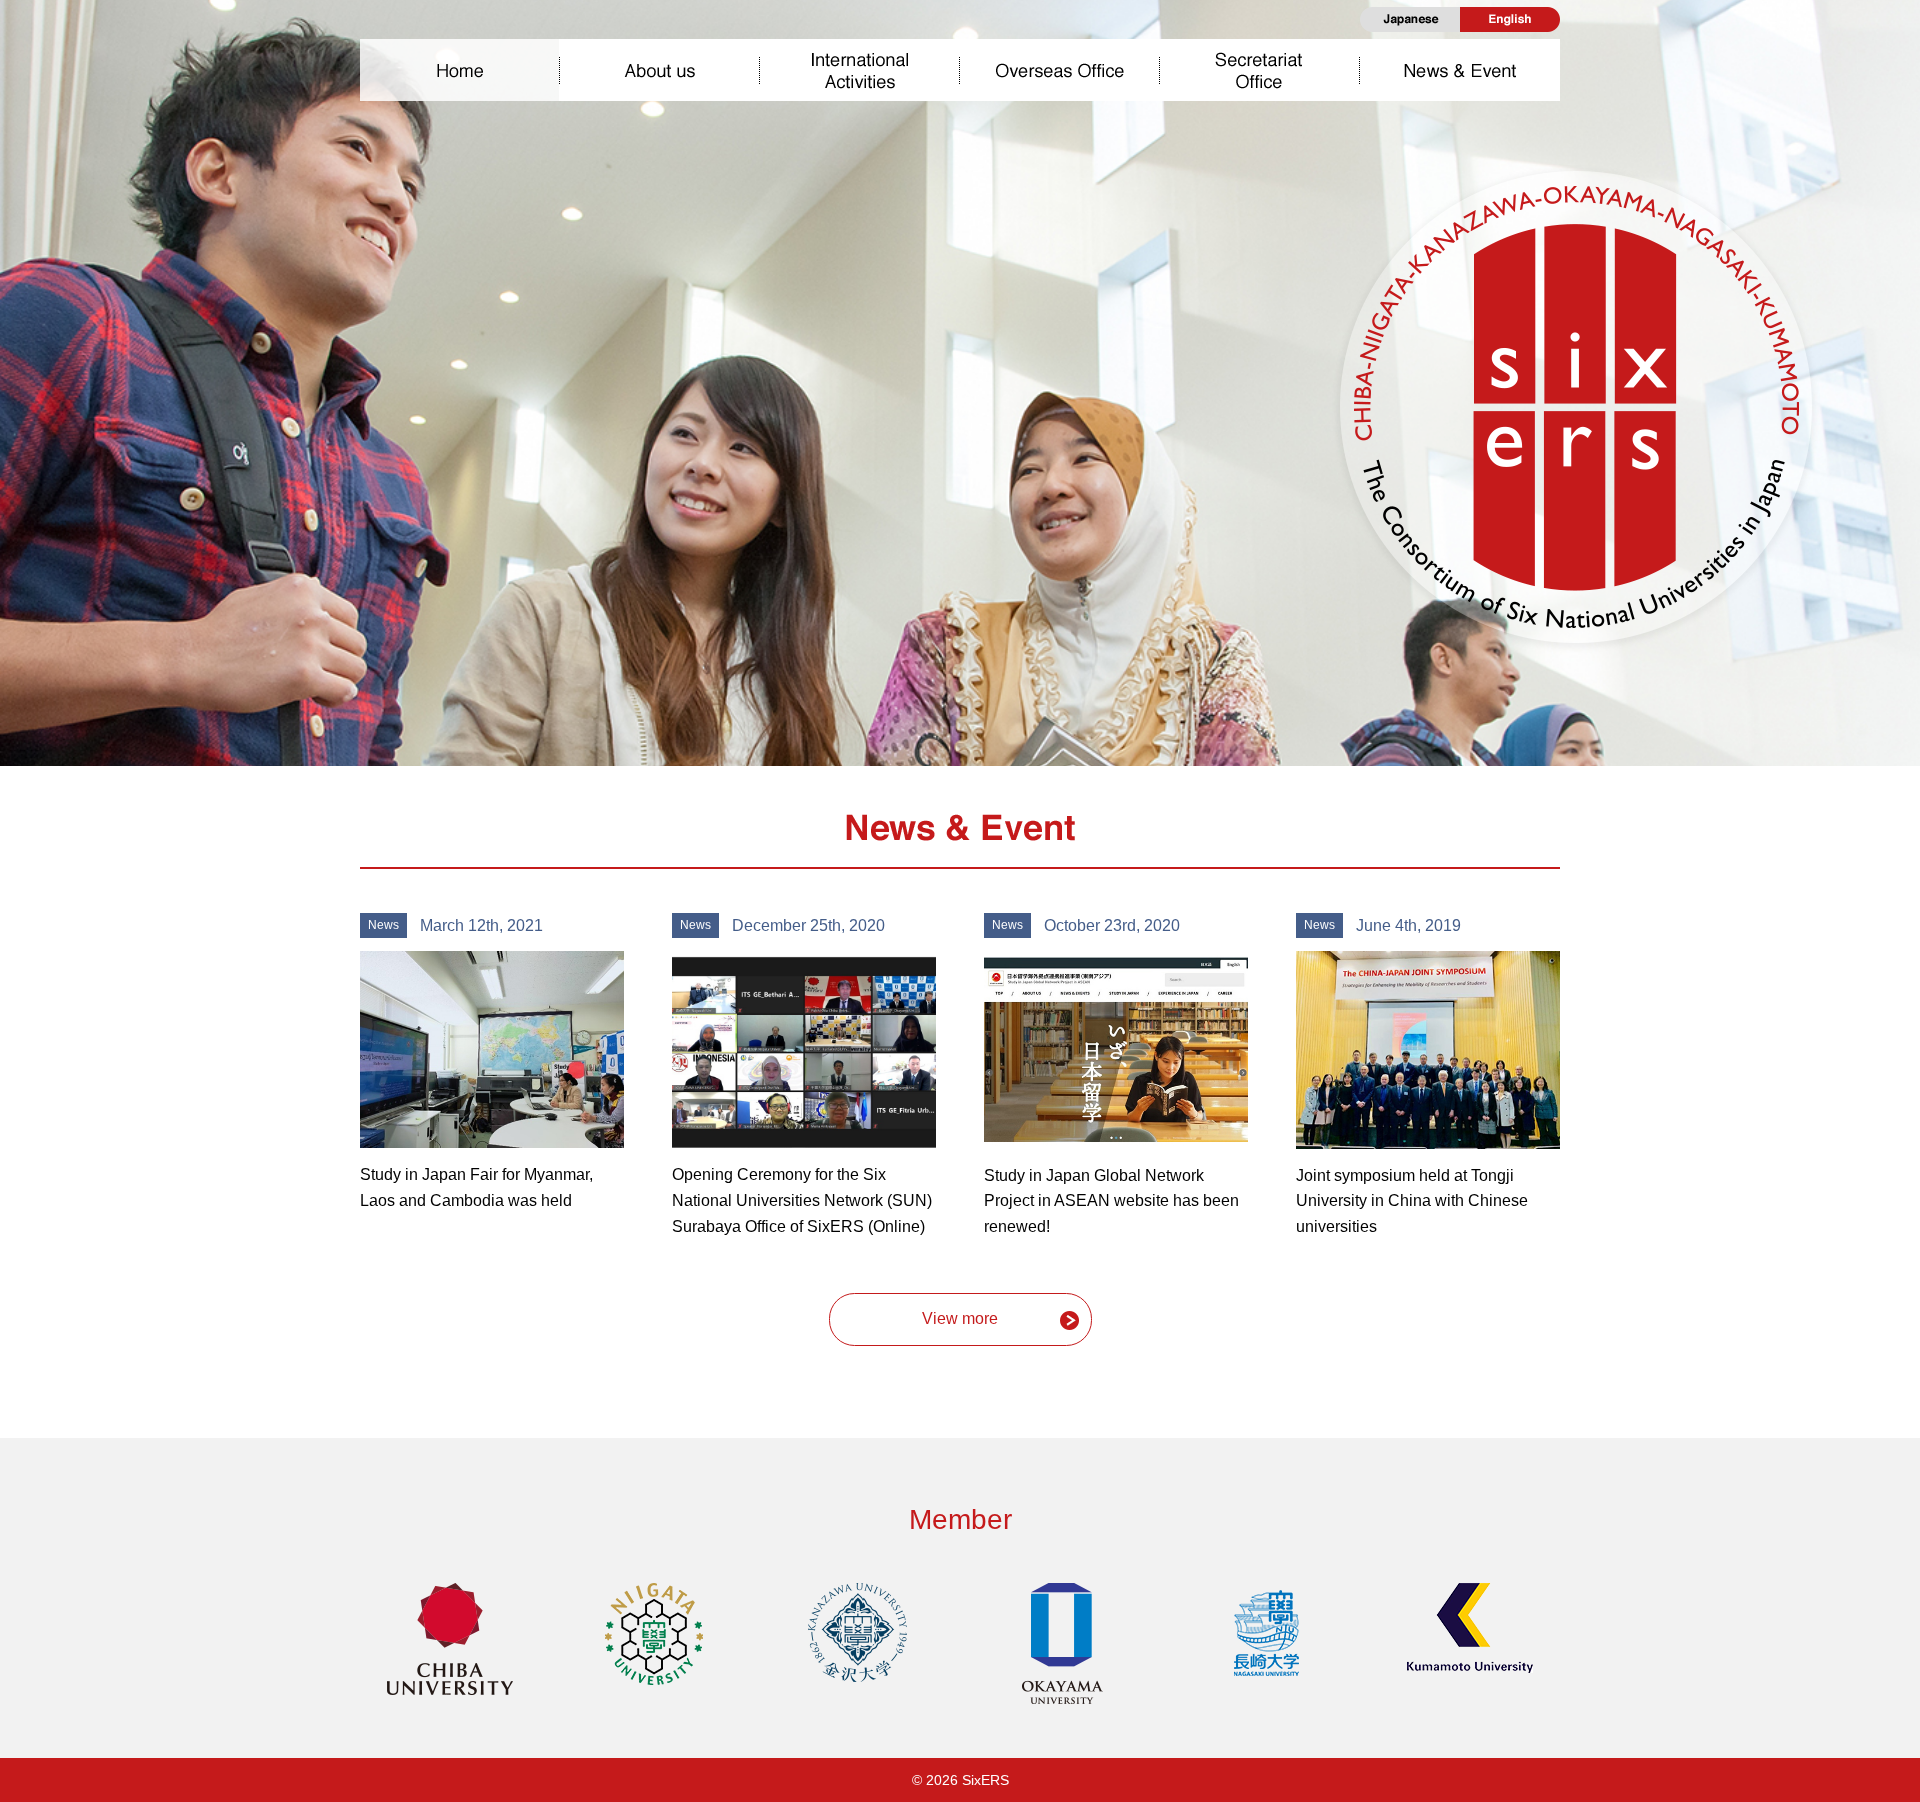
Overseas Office (1060, 70)
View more (960, 1318)
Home (460, 70)
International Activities (860, 70)
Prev (30, 371)
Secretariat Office (1260, 70)
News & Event (1460, 70)
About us (660, 70)
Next (1889, 371)
